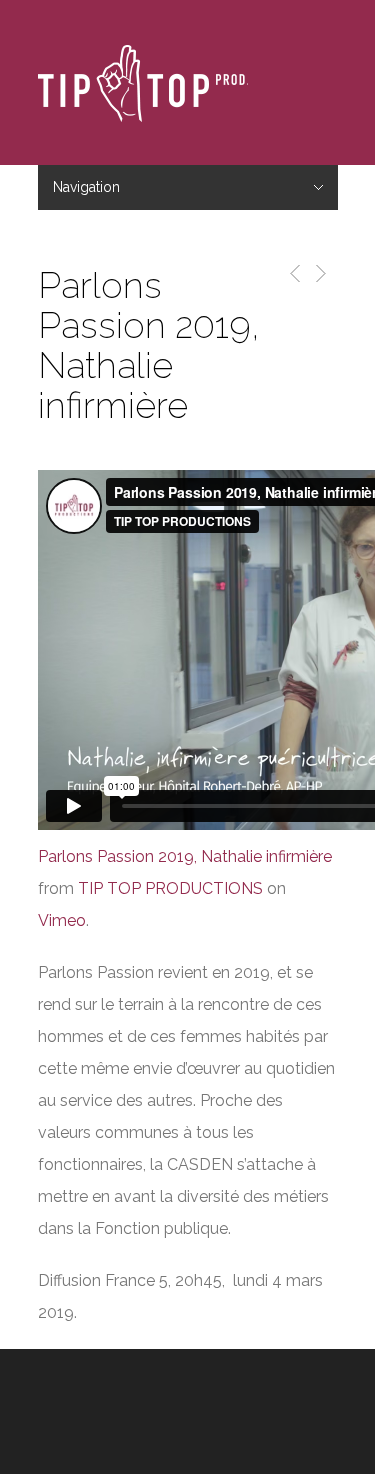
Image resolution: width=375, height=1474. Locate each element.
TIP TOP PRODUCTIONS (170, 888)
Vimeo (62, 920)
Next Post (319, 273)
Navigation (86, 187)
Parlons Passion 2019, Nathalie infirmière (185, 856)
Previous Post (291, 273)
